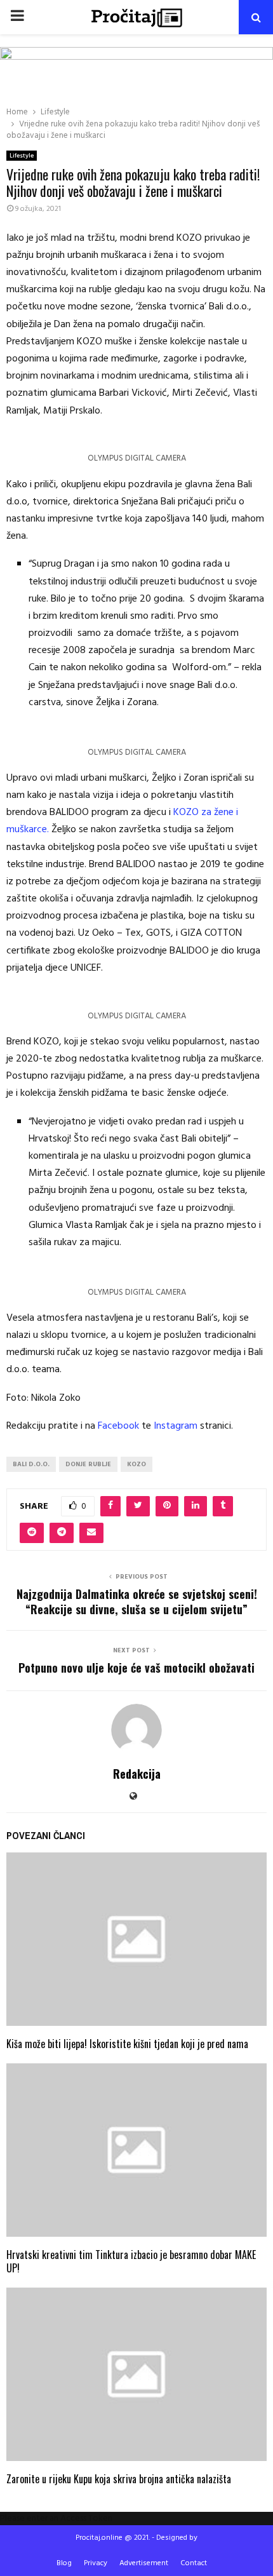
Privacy (96, 2563)
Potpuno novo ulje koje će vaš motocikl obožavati (136, 1668)
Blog (64, 2563)
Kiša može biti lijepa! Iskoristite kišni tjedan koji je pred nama (127, 2044)
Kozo (136, 1464)
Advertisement (144, 2563)
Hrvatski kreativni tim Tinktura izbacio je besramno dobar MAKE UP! (131, 2261)
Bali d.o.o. (31, 1464)
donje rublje (88, 1464)
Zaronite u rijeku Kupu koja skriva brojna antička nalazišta (119, 2479)
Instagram (176, 1426)
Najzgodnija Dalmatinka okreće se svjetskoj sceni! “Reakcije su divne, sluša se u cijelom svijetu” (137, 1602)
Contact (194, 2563)
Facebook (118, 1426)
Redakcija (137, 1774)
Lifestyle (22, 156)
